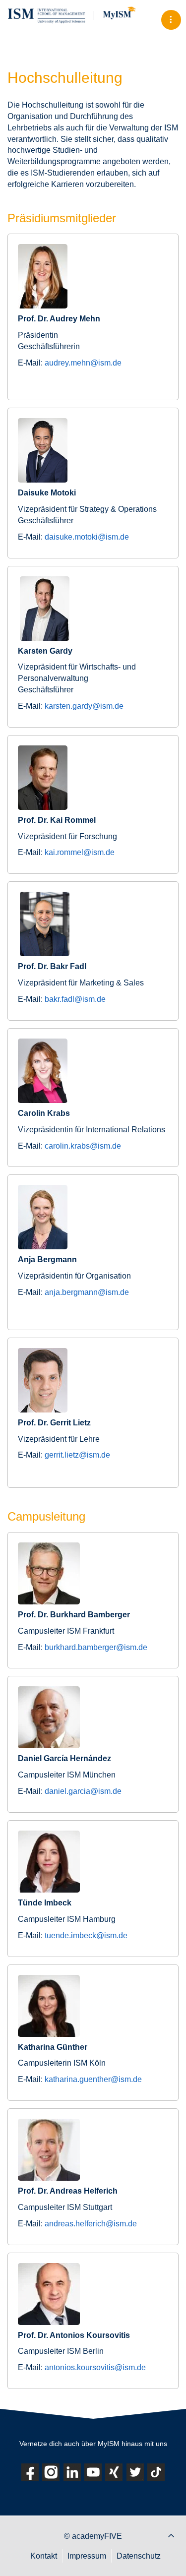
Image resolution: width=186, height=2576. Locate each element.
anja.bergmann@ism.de (87, 1292)
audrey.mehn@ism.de (83, 363)
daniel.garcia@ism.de (83, 1791)
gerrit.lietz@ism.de (77, 1455)
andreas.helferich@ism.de (91, 2224)
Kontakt (44, 2556)
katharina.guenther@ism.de (93, 2079)
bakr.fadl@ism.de (75, 999)
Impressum (87, 2556)
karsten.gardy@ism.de (84, 706)
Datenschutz (139, 2556)
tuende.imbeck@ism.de (86, 1935)
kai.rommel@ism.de (80, 852)
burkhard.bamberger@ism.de (96, 1647)
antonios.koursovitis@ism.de (95, 2367)
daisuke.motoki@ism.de (87, 537)
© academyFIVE (93, 2536)
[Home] (82, 15)
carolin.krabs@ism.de (83, 1146)
